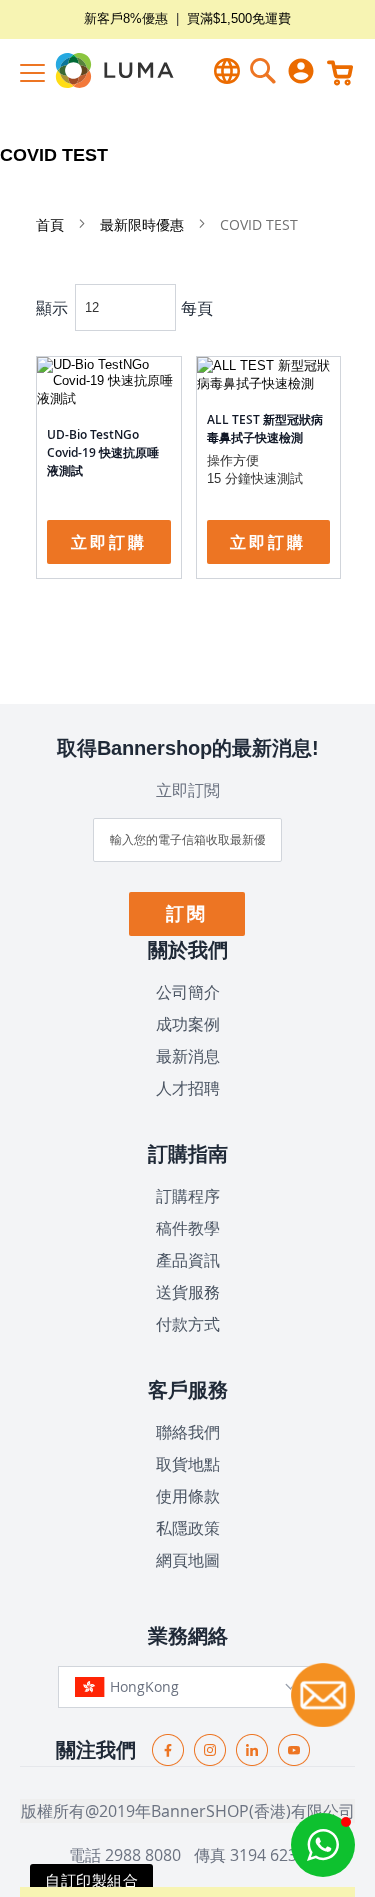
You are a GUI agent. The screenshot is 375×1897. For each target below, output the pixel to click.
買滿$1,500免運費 (239, 18)
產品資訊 (188, 1260)
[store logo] (100, 70)
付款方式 (188, 1324)
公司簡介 (188, 992)
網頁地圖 (188, 1560)
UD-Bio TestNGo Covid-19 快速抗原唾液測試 (103, 452)
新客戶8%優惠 (126, 18)
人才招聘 (188, 1088)
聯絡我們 (188, 1432)
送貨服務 (188, 1292)
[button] (323, 1845)
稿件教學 (188, 1228)
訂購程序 (188, 1196)
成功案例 (188, 1024)
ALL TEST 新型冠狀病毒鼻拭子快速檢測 (265, 428)
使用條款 (188, 1496)
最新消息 (188, 1056)
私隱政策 (188, 1528)
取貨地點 (188, 1464)
